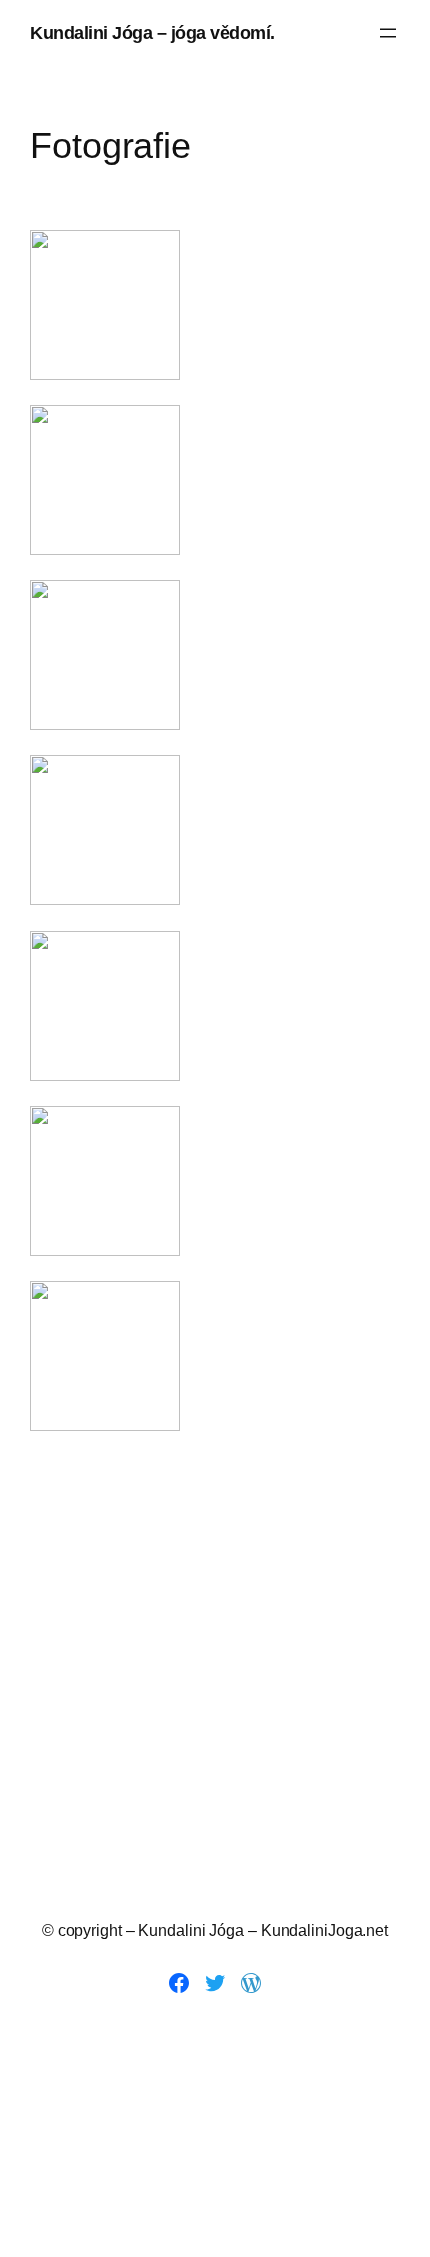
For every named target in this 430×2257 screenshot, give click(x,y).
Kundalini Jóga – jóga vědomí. (152, 32)
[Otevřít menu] (388, 33)
